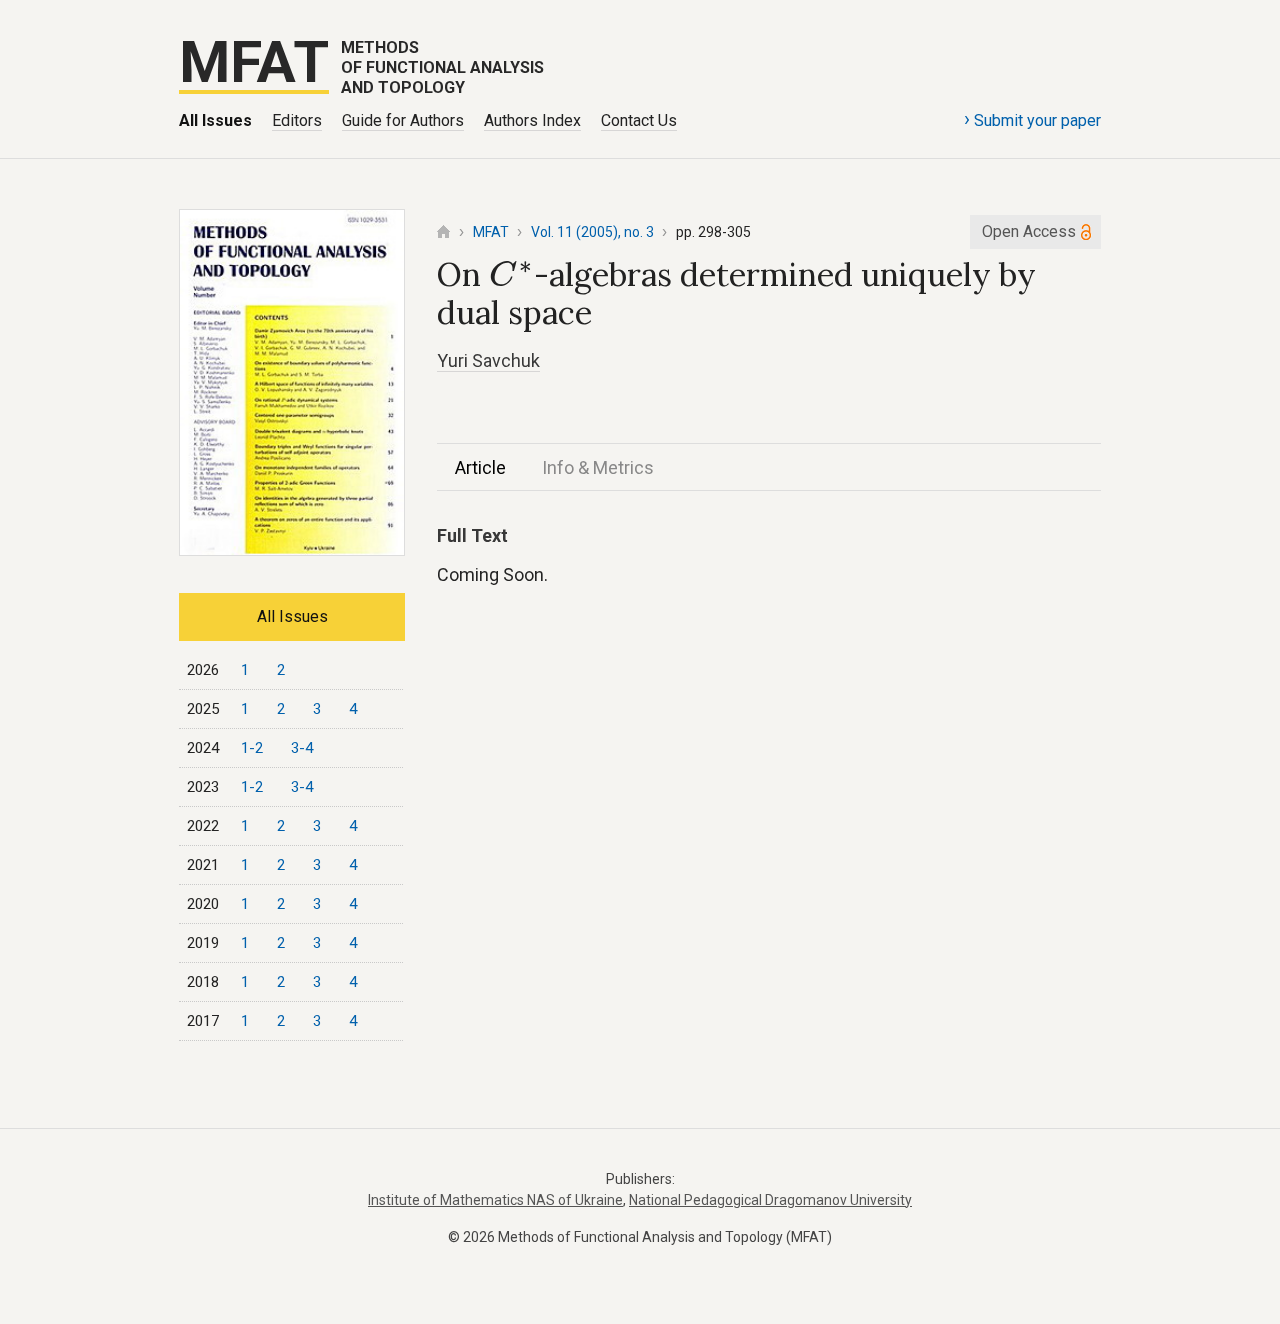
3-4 (302, 748)
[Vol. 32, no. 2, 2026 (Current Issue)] (292, 549)
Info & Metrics (598, 467)
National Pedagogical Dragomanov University (770, 1200)
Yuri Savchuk (488, 360)
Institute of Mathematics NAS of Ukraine (495, 1200)
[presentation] (511, 274)
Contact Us (639, 120)
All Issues (215, 120)
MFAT (491, 232)
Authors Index (532, 120)
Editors (297, 120)
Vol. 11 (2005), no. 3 (592, 232)
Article (480, 467)
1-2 (252, 748)
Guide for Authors (403, 120)
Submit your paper (1032, 119)
